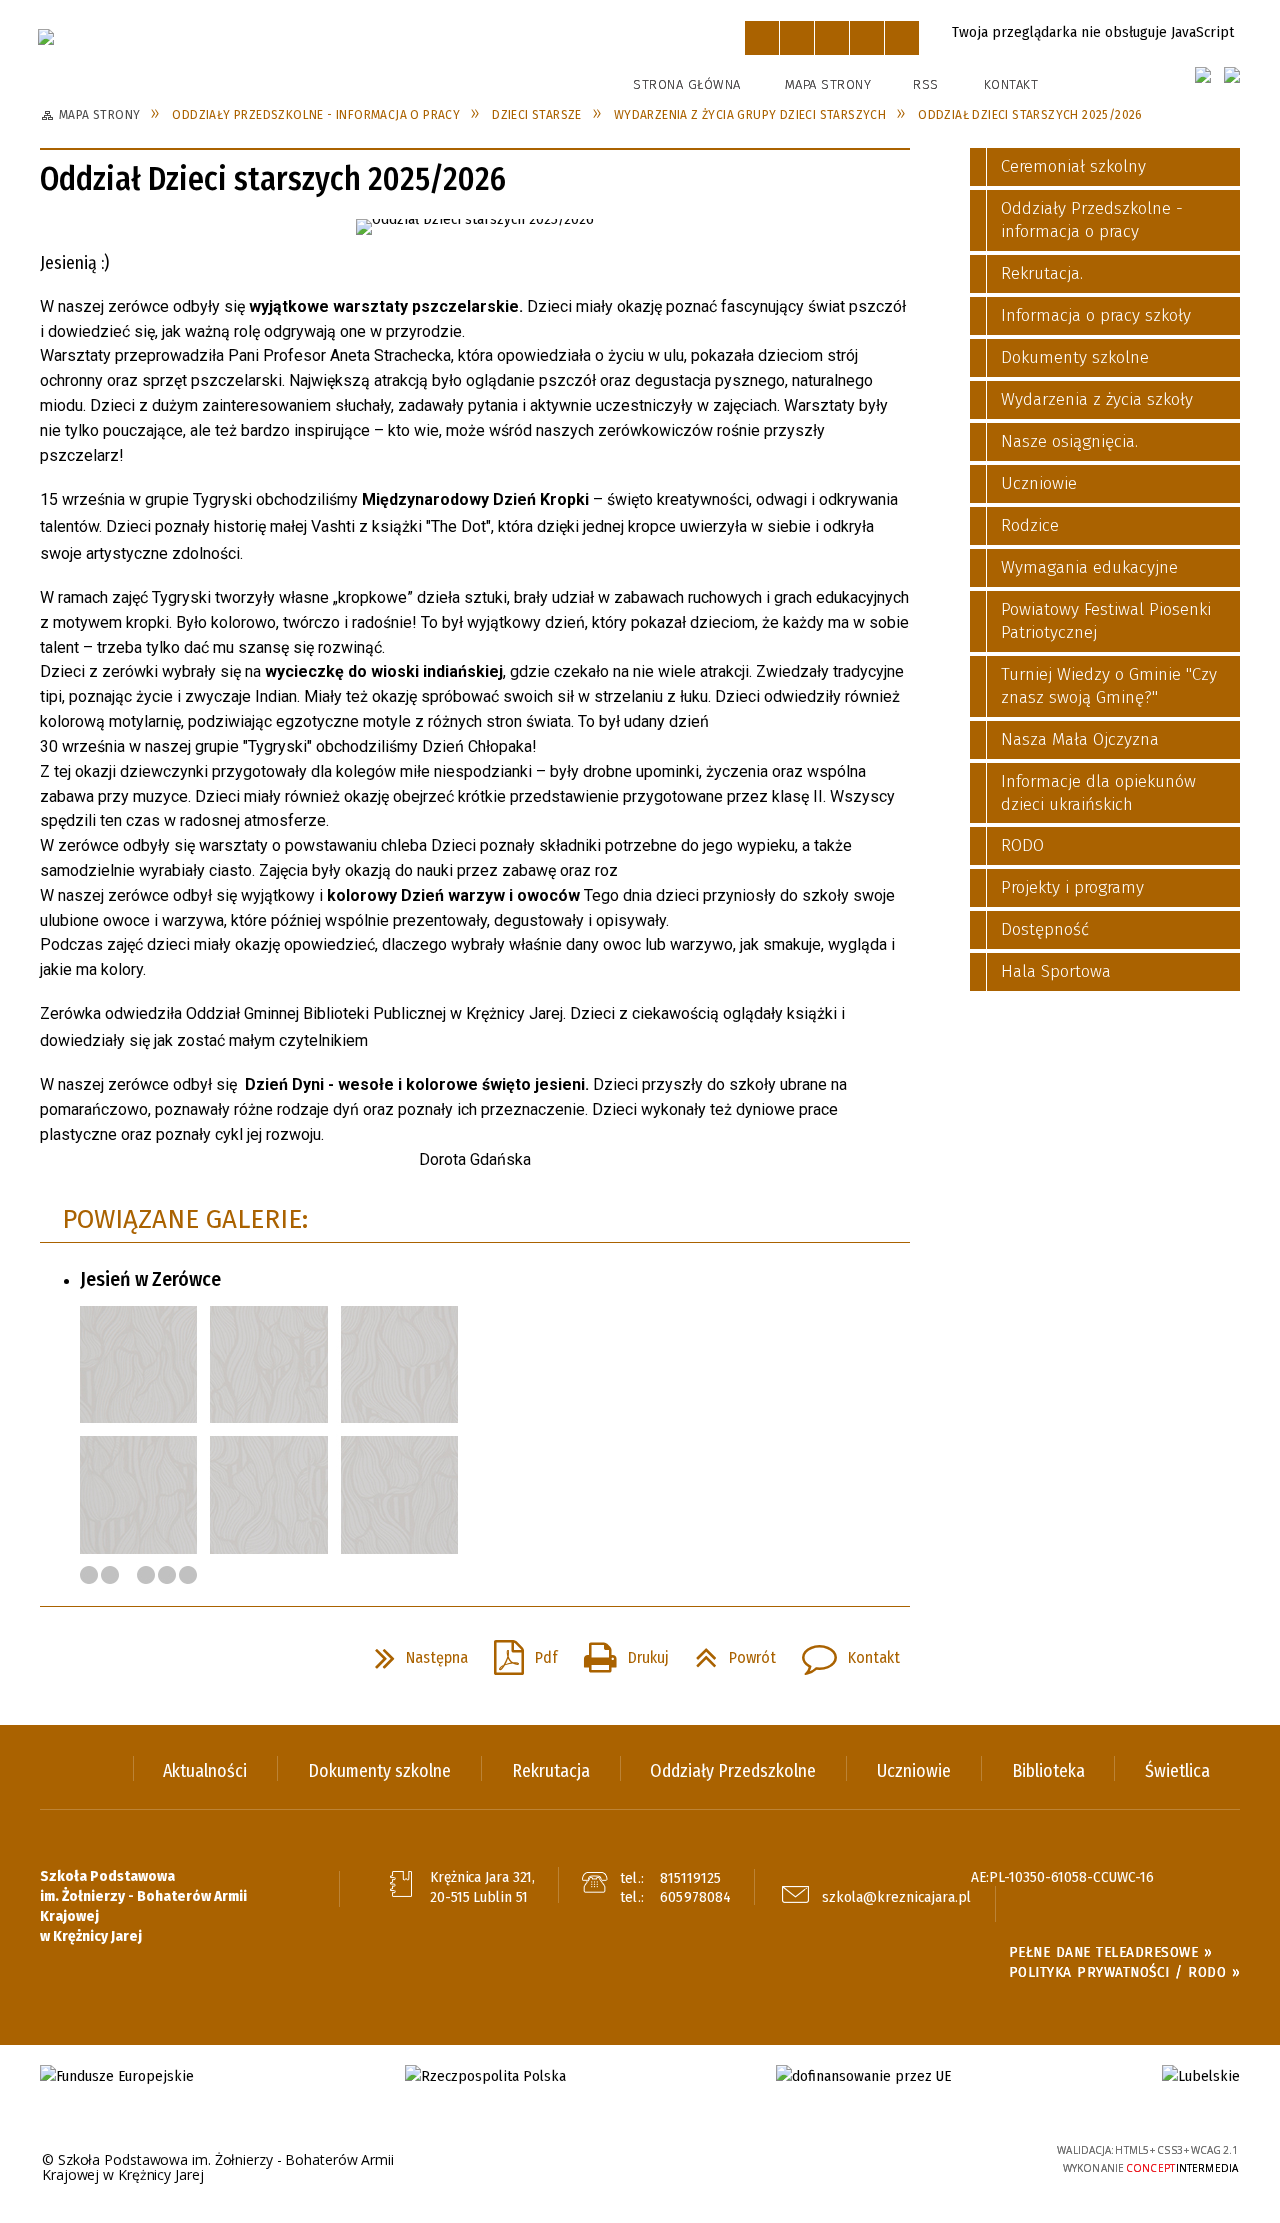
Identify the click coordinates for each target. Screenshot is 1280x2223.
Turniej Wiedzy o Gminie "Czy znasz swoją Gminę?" (1109, 686)
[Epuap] (1203, 75)
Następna (413, 1652)
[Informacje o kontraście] (902, 38)
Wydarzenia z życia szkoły (1097, 399)
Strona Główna (687, 84)
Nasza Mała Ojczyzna (1080, 739)
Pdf (518, 1652)
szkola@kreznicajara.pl (896, 1897)
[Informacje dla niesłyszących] (867, 38)
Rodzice (1030, 525)
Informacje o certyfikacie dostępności (639, 2160)
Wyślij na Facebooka (60, 1658)
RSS (926, 84)
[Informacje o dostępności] (797, 38)
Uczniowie (1039, 483)
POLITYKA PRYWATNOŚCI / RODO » (1125, 1972)
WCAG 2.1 (987, 2156)
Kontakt (1011, 84)
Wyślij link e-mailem (132, 1658)
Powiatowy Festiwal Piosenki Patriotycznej (1106, 621)
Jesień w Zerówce (150, 1279)
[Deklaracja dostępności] (832, 38)
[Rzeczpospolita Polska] (485, 2076)
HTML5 (895, 2158)
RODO (1022, 845)
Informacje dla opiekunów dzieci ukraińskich (1098, 793)
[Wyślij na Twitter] (96, 1658)
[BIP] (1232, 75)
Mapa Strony (828, 84)
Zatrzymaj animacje (762, 38)
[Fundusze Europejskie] (117, 2076)
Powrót (727, 1652)
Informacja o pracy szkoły (1096, 315)
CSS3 (925, 2158)
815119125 (690, 1878)
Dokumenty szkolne (1075, 357)
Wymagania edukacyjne (1089, 567)
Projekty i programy (1072, 887)
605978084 (695, 1897)
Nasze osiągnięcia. (1069, 441)
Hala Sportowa (1056, 971)
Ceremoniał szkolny (1073, 166)
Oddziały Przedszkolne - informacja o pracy (1092, 220)
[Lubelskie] (1201, 2076)
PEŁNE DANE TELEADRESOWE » (1111, 1952)
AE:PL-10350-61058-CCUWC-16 (1062, 1877)
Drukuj (618, 1652)
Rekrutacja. (1042, 273)
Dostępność (1045, 929)
